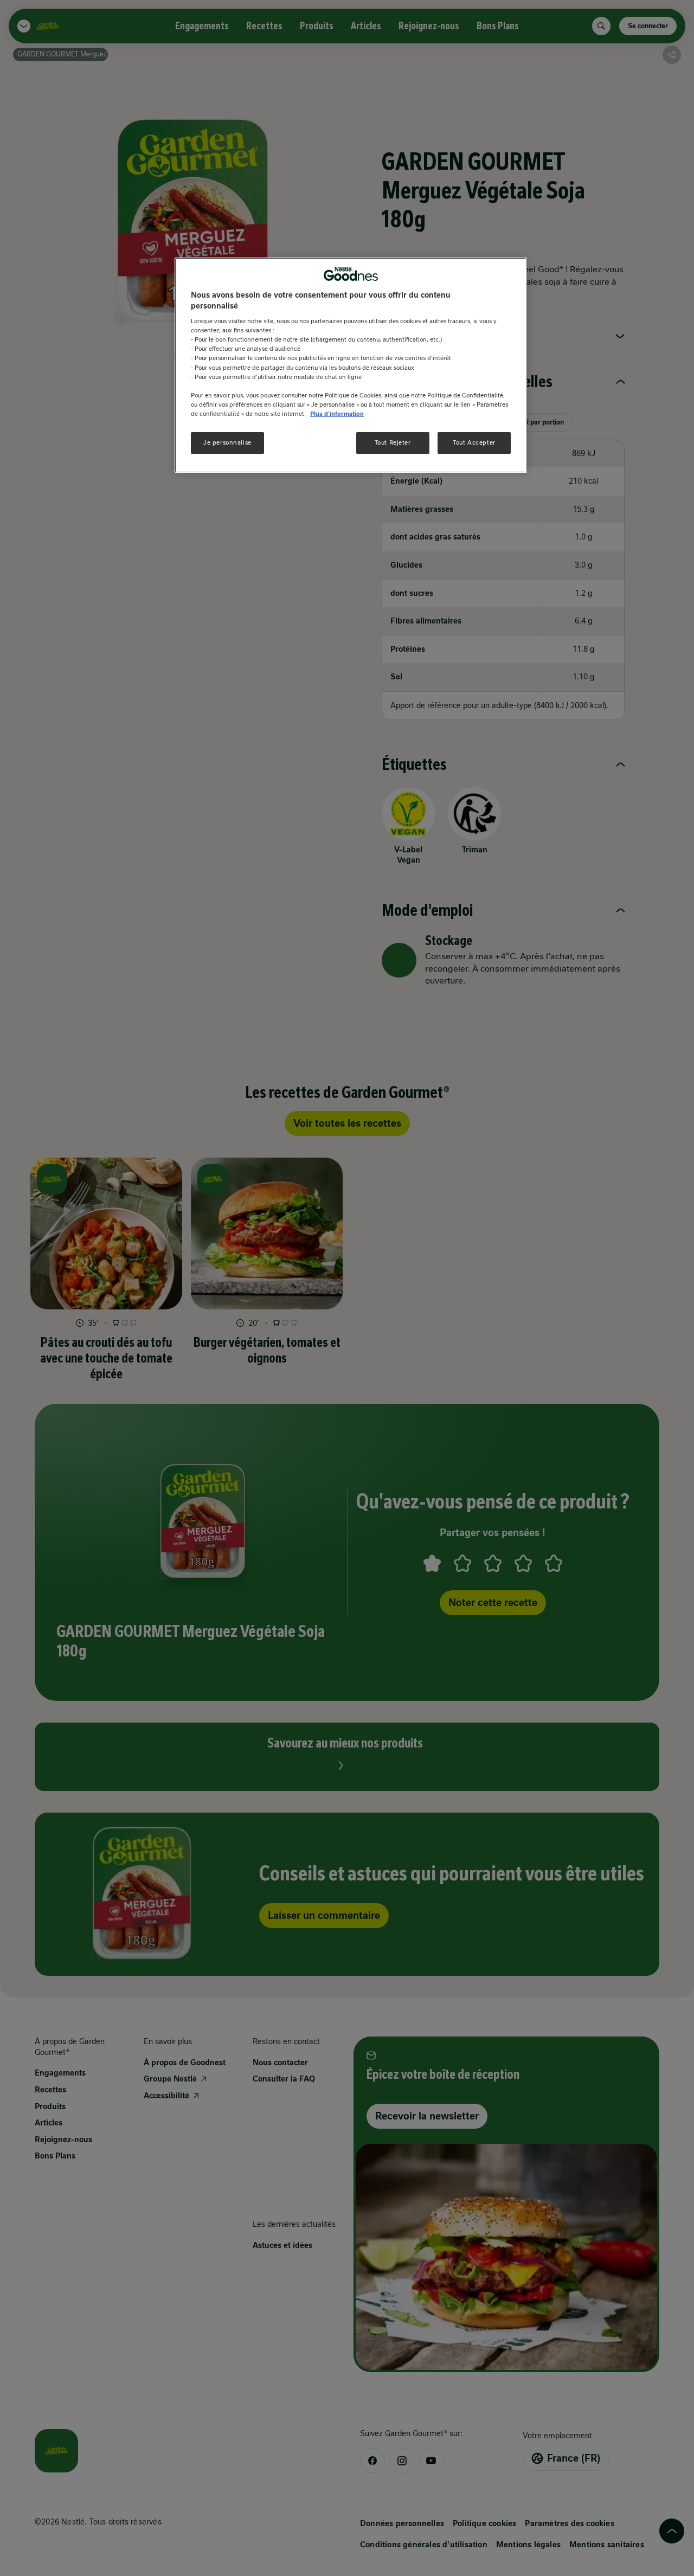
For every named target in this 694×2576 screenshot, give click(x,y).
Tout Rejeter (393, 442)
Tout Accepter (474, 442)
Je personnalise (227, 442)
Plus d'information (337, 414)
